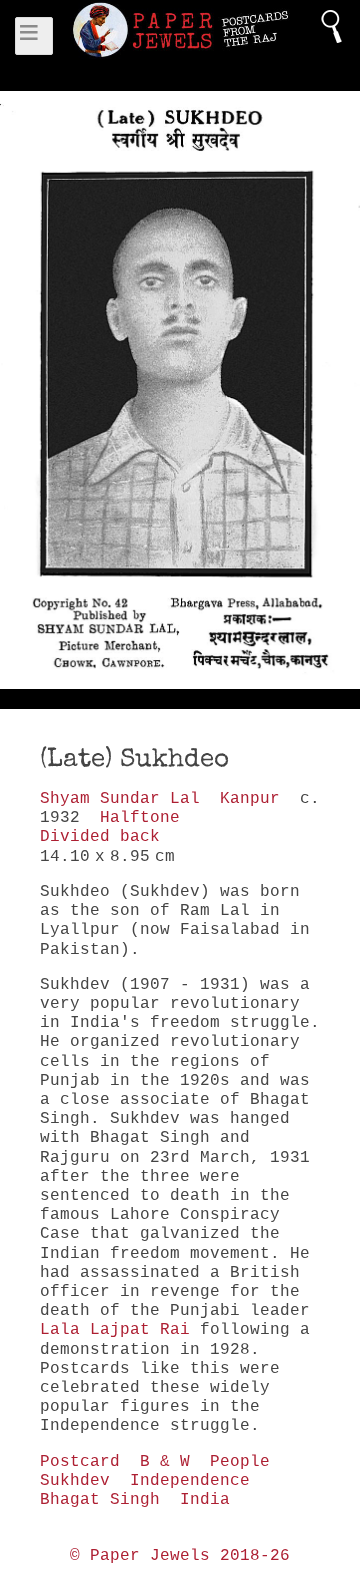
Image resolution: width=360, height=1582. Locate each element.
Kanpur (250, 799)
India (205, 1500)
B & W (165, 1462)
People (240, 1462)
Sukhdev (75, 1481)
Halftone (140, 818)
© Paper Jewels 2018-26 (180, 1556)
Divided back (100, 837)
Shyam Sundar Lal (120, 799)
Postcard (80, 1462)
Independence (190, 1481)
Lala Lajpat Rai (115, 1330)
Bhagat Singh (100, 1500)
